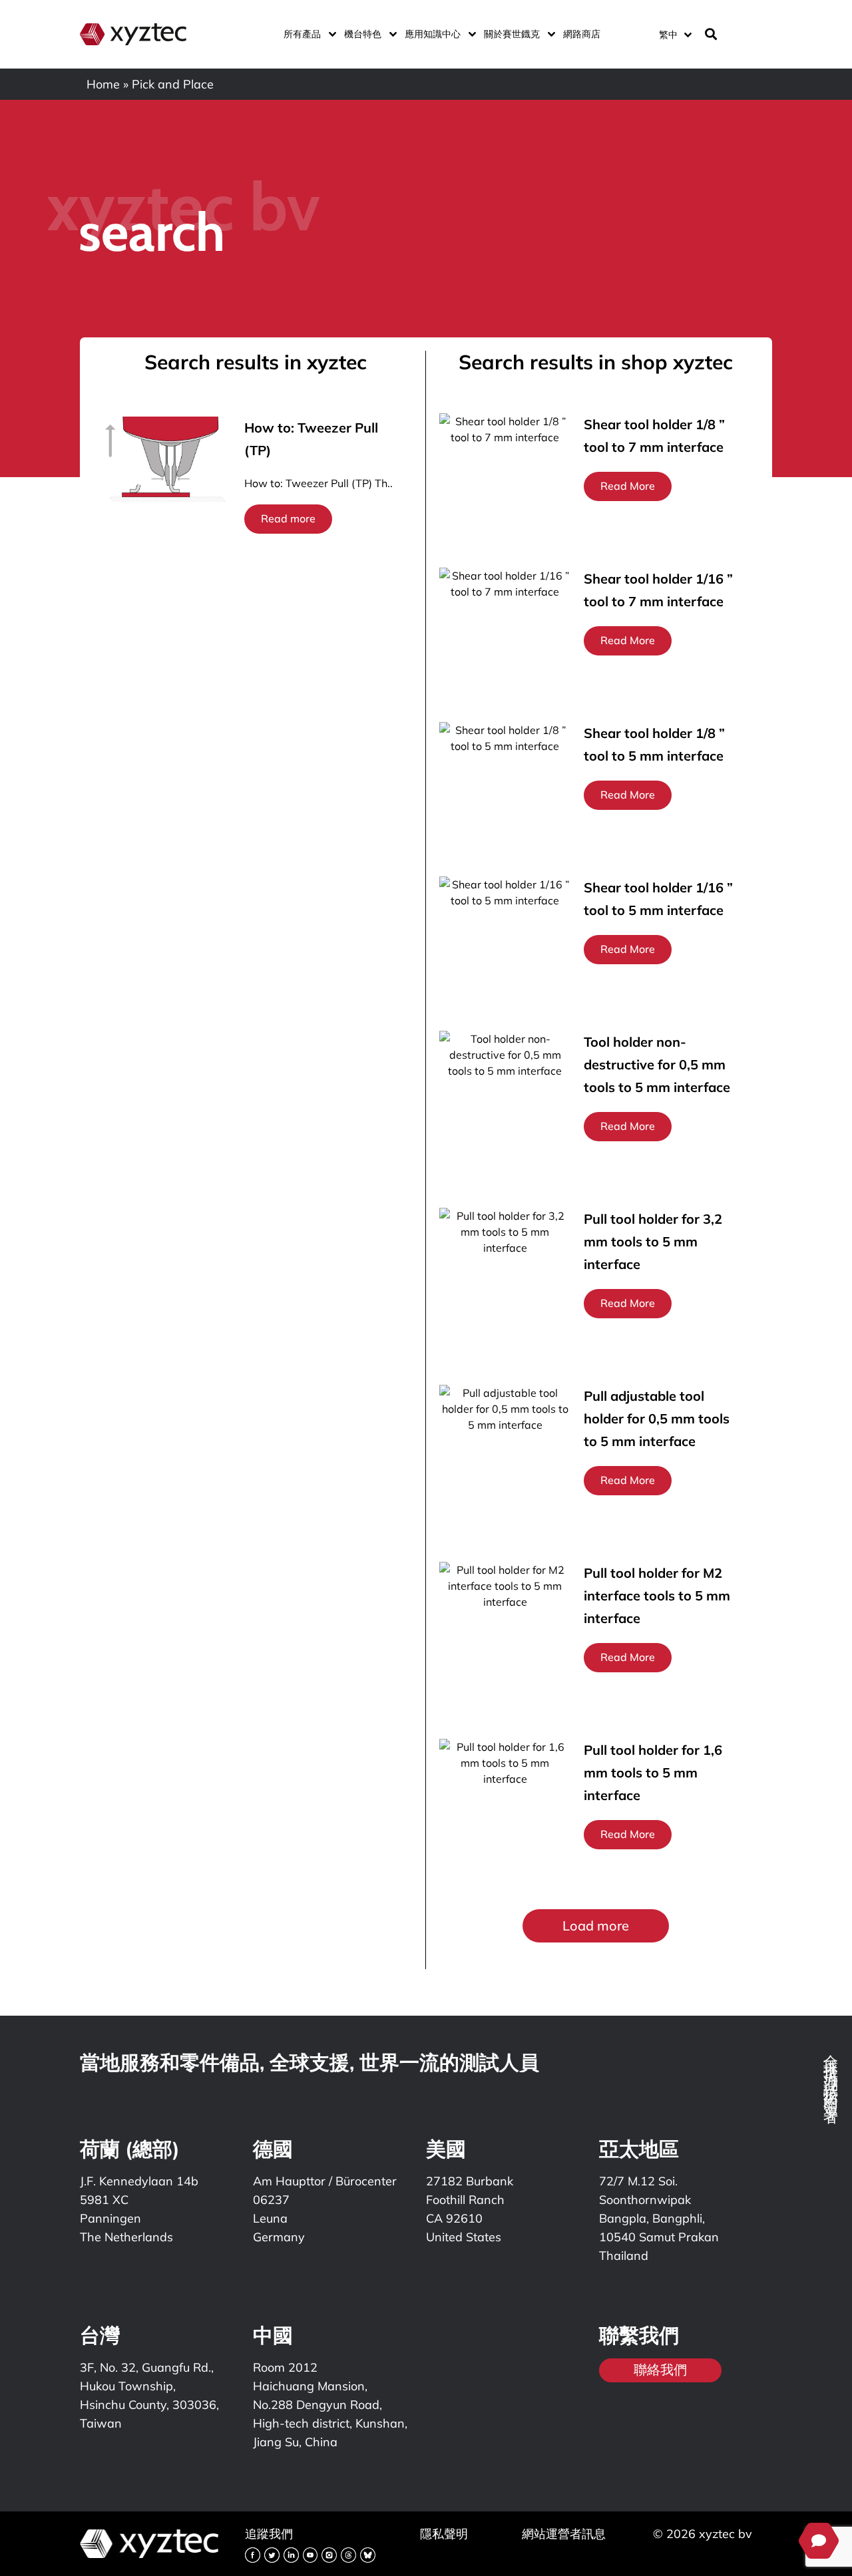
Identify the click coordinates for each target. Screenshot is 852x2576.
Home (103, 84)
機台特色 (363, 34)
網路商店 (582, 34)
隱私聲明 (444, 2534)
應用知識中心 (433, 34)
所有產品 (302, 34)
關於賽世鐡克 (512, 34)
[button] (596, 1926)
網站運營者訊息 (564, 2534)
